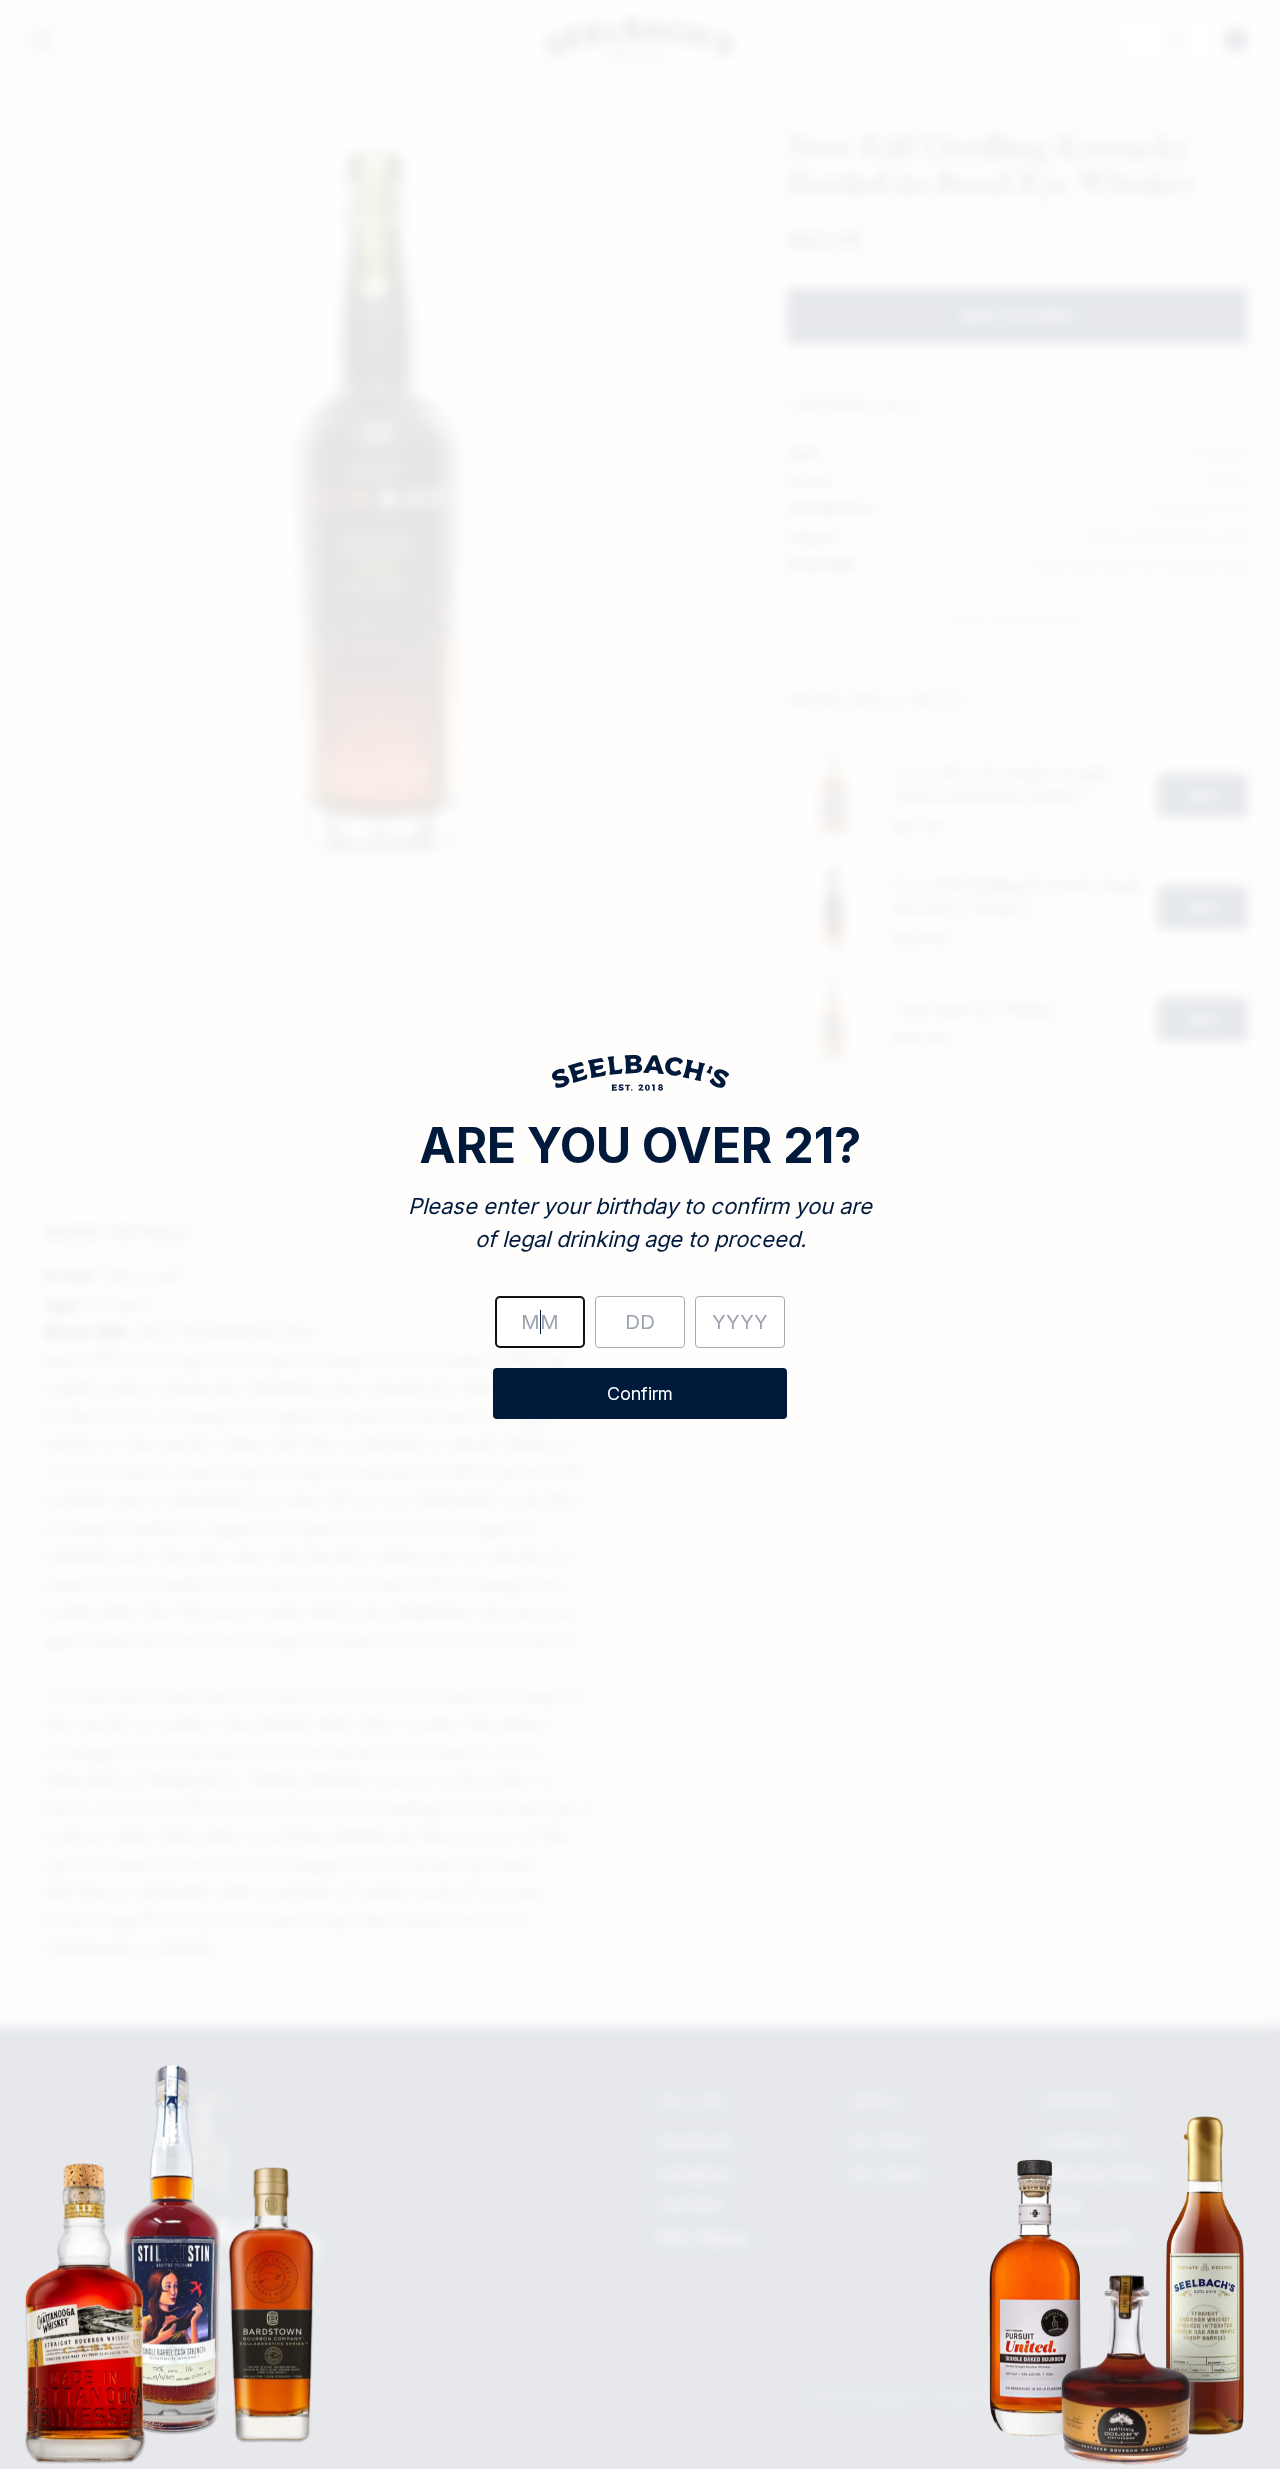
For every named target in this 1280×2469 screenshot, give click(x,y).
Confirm (640, 1393)
